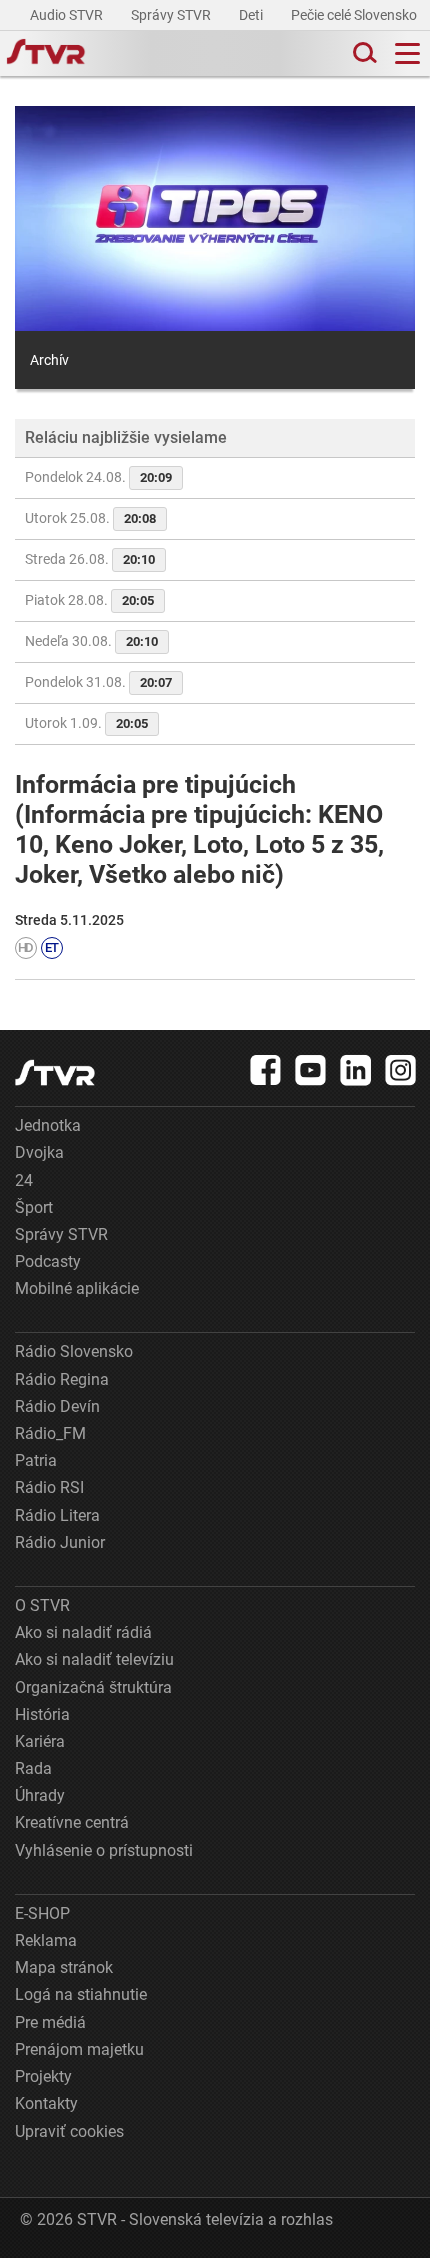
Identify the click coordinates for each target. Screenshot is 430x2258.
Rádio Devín (57, 1406)
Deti (252, 15)
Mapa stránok (64, 1967)
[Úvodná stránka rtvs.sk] (46, 54)
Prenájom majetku (79, 2049)
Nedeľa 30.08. (91, 641)
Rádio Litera (57, 1515)
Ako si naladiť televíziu (94, 1659)
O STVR (42, 1605)
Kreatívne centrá (72, 1822)
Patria (36, 1460)
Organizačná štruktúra (93, 1687)
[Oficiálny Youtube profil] (311, 1070)
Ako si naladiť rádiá (83, 1632)
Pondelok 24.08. (98, 477)
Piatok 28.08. (89, 600)
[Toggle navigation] (407, 53)
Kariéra (40, 1741)
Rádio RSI (49, 1487)
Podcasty (48, 1261)
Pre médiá (50, 2022)
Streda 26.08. (90, 559)
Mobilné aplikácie (77, 1288)
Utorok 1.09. (86, 723)
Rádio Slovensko (74, 1351)
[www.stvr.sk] (55, 1072)
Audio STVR (68, 15)
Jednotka (48, 1125)
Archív (49, 360)
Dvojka (39, 1152)
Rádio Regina (62, 1379)
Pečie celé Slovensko (355, 15)
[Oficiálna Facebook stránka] (266, 1070)
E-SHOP (42, 1913)
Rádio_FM (50, 1433)
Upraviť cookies (69, 2131)
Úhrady (40, 1795)
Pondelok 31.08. (98, 682)
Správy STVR (172, 15)
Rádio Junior (60, 1542)
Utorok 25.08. (90, 518)
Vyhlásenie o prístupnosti (104, 1850)
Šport (34, 1207)
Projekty (43, 2076)
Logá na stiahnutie (81, 1994)
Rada (33, 1768)
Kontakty (46, 2103)
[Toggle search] (363, 53)
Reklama (46, 1940)
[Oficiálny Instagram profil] (401, 1070)
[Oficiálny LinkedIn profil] (356, 1070)
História (42, 1714)
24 (24, 1180)
